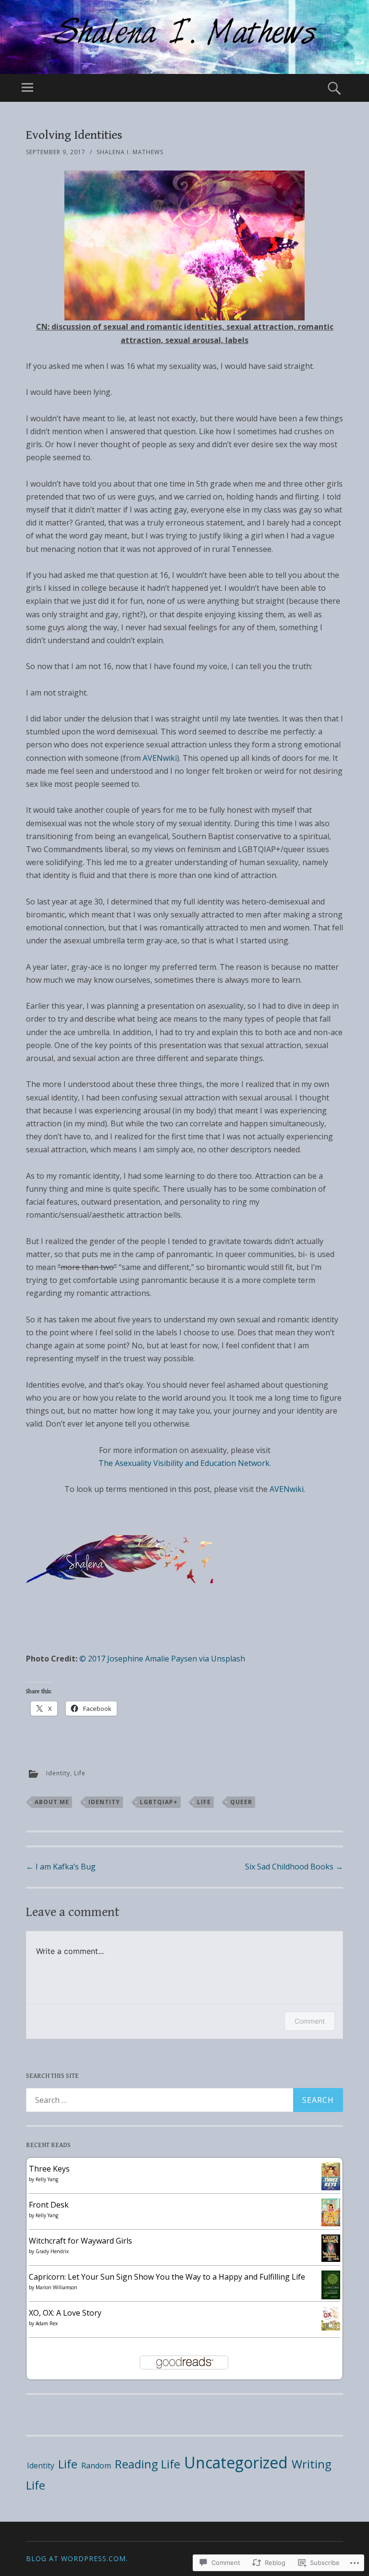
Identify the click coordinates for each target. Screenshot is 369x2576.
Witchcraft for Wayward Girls (80, 2241)
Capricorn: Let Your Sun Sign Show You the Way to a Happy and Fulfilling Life (167, 2277)
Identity (58, 1773)
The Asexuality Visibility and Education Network (184, 1463)
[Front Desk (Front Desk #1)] (331, 2223)
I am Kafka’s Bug (61, 1867)
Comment (310, 2021)
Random (96, 2466)
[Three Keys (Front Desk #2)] (331, 2187)
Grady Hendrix (52, 2251)
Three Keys (49, 2169)
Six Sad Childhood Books (294, 1867)
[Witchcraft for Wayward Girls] (331, 2259)
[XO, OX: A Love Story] (331, 2328)
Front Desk (49, 2205)
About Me (52, 1802)
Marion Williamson (56, 2287)
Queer (241, 1802)
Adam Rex (47, 2323)
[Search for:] (184, 2100)
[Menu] (27, 88)
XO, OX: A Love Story (65, 2313)
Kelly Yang (47, 2179)
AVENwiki (160, 758)
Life (80, 1773)
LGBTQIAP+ (159, 1802)
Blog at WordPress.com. (77, 2558)
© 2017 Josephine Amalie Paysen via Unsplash (162, 1659)
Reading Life (148, 2464)
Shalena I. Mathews (130, 152)
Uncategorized (236, 2462)
